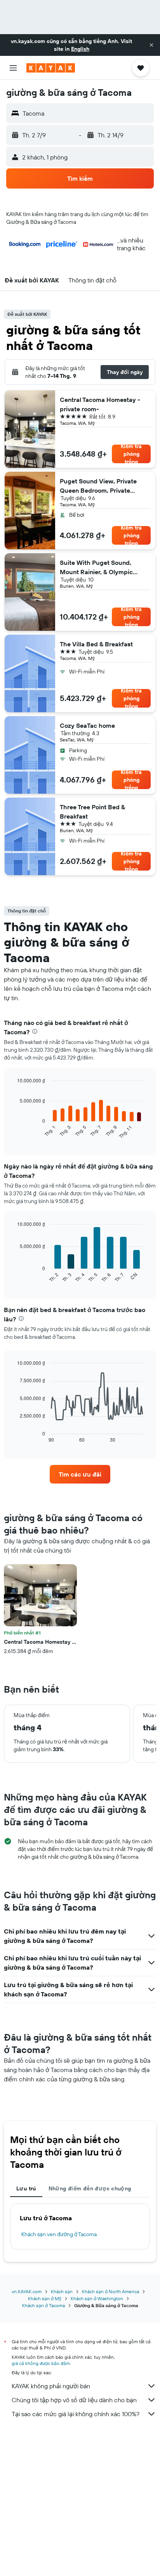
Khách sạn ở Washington (97, 2298)
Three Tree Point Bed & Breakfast (92, 812)
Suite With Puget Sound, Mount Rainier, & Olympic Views (96, 568)
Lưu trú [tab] (26, 2188)
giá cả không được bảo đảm (41, 2363)
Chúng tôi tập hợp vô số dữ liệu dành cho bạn (74, 2400)
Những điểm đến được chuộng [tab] (90, 2188)
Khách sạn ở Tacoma (43, 2305)
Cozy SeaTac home (87, 725)
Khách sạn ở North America (110, 2291)
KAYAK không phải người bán (51, 2386)
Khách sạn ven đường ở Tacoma (59, 2234)
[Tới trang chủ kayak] (51, 68)
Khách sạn (62, 2291)
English (80, 49)
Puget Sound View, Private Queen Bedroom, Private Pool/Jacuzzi (98, 486)
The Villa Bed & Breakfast (96, 644)
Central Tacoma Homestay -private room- (100, 404)
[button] (151, 45)
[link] (80, 1474)
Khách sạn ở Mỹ (45, 2298)
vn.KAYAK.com (27, 2291)
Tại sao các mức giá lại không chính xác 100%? (76, 2414)
